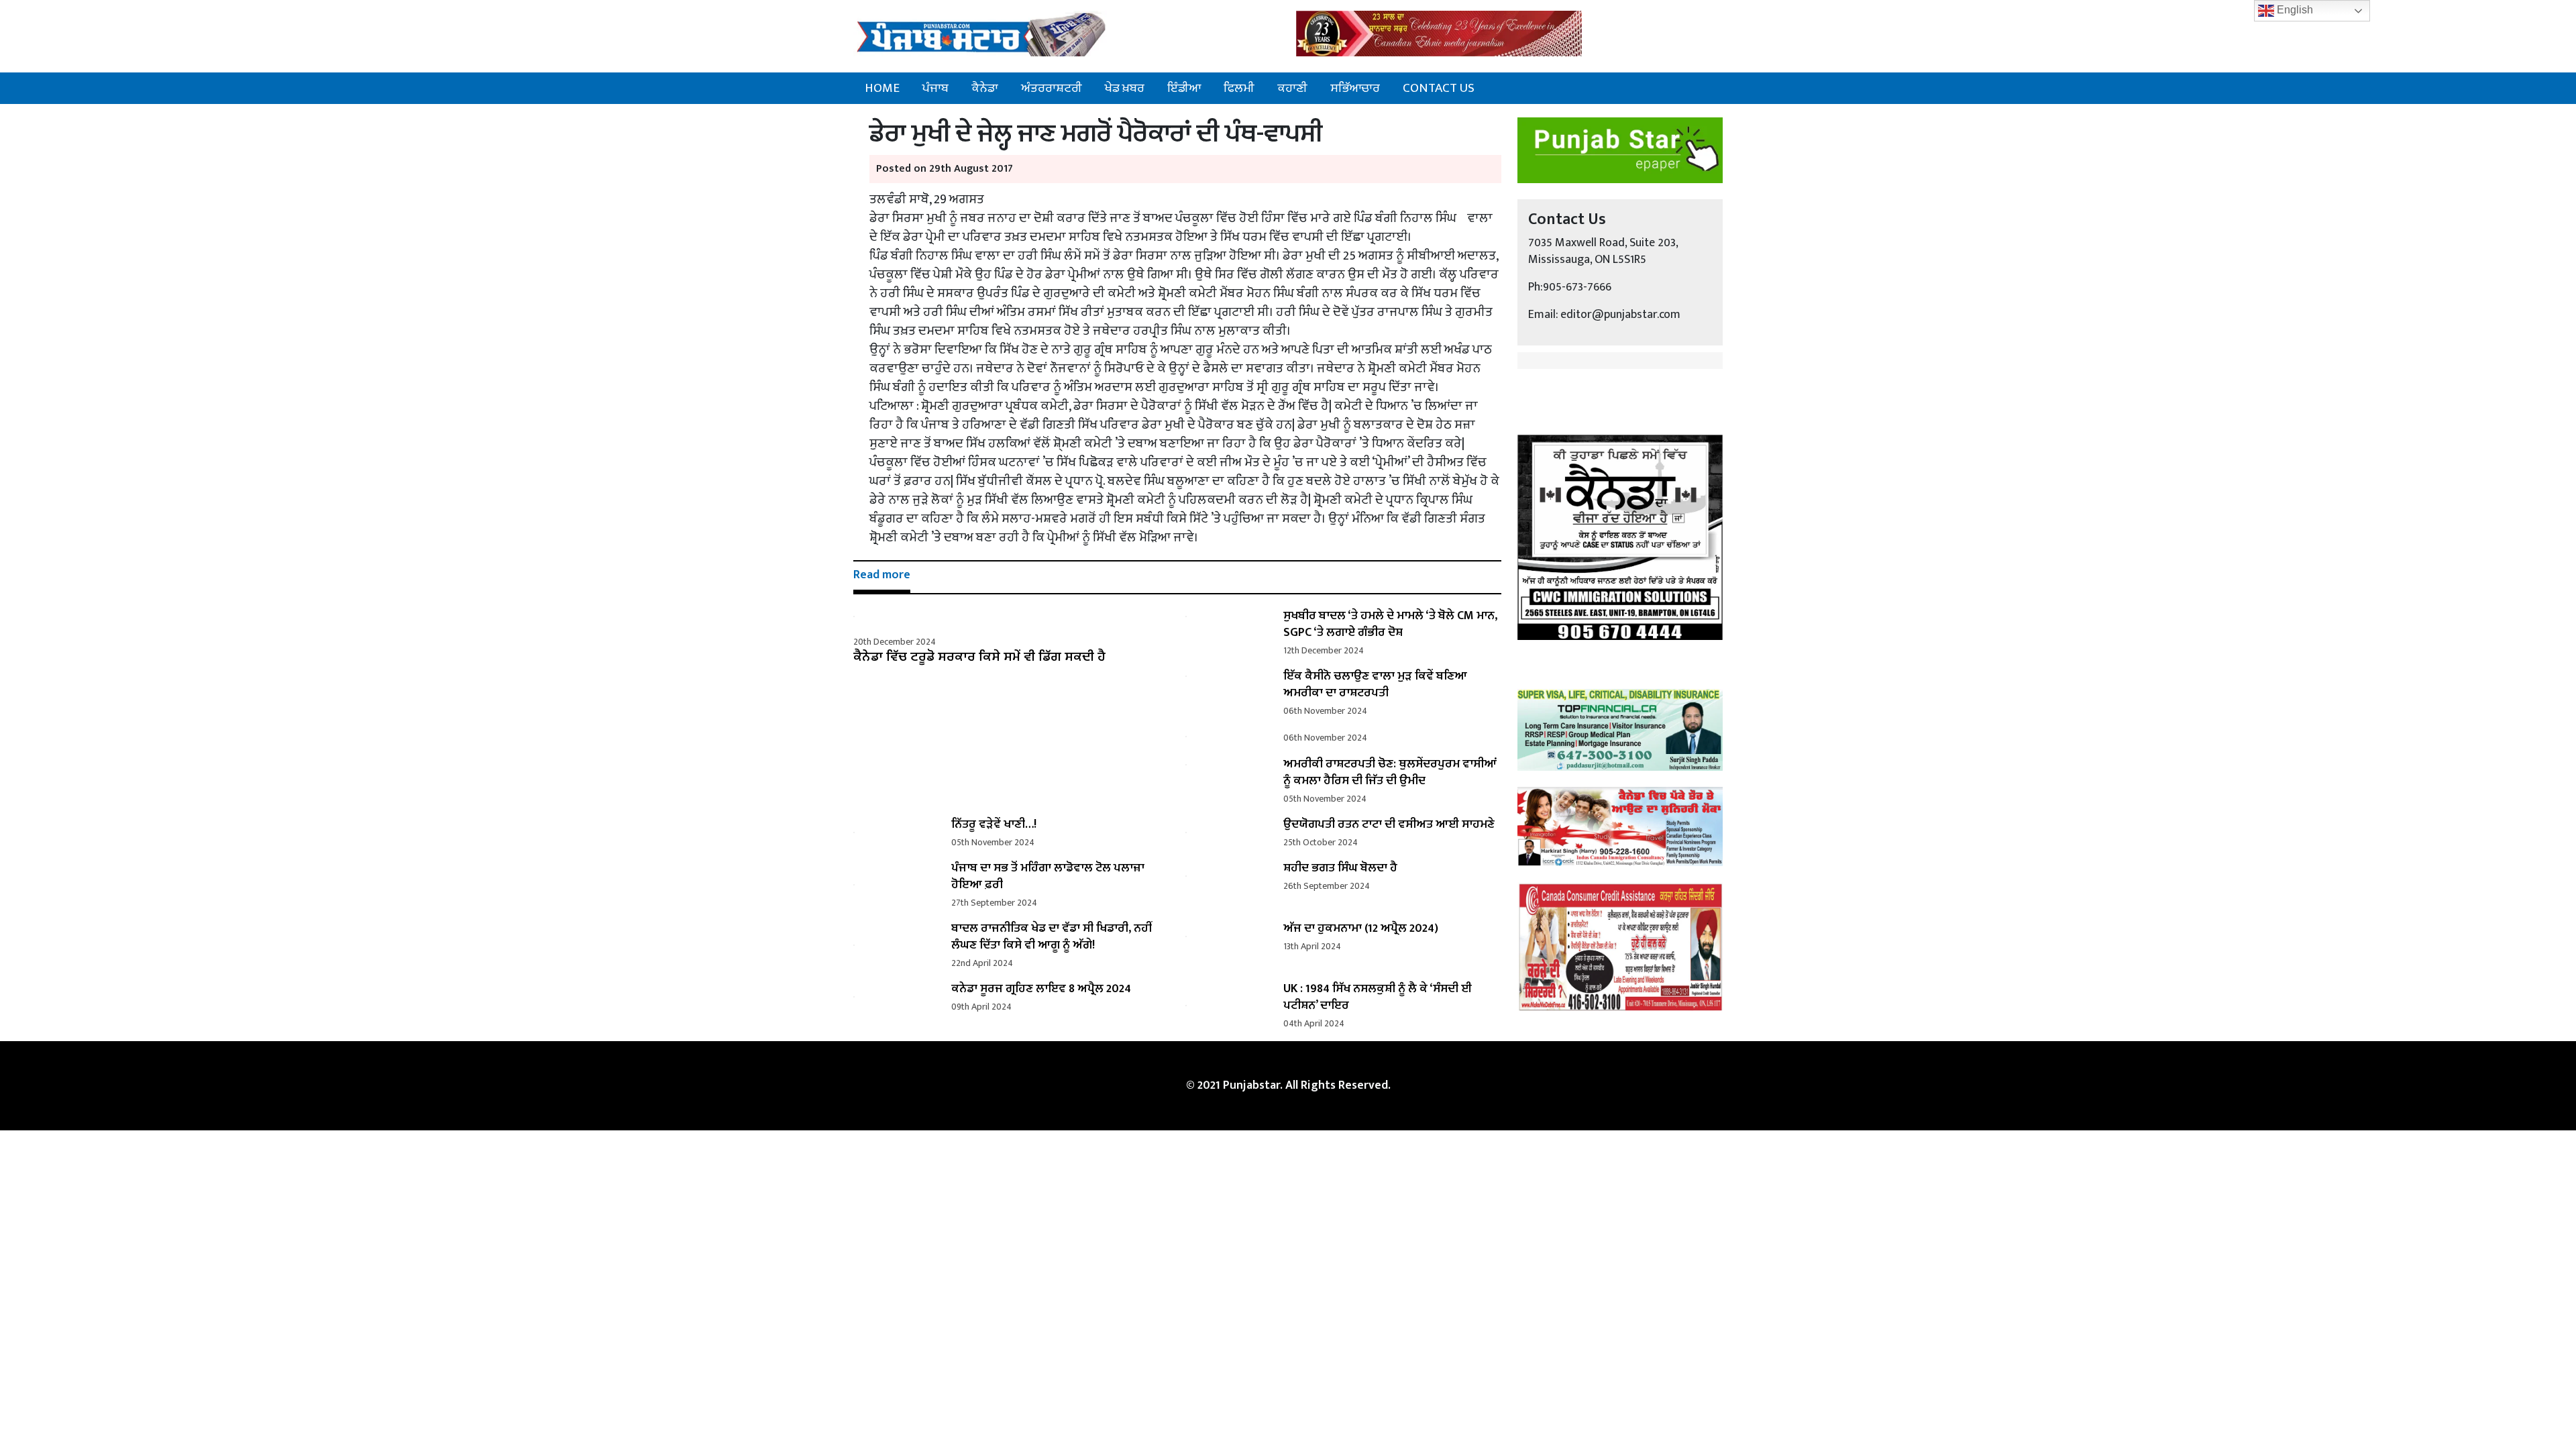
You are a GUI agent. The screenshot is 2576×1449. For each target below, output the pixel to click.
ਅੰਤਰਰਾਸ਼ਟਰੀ (1052, 88)
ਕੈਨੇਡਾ (985, 88)
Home (882, 88)
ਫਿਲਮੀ (1239, 88)
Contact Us (1439, 88)
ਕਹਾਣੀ (1292, 88)
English (2294, 10)
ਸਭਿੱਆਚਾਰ (1355, 88)
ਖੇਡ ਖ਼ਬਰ (1125, 88)
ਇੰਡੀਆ (1184, 88)
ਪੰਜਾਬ (935, 88)
